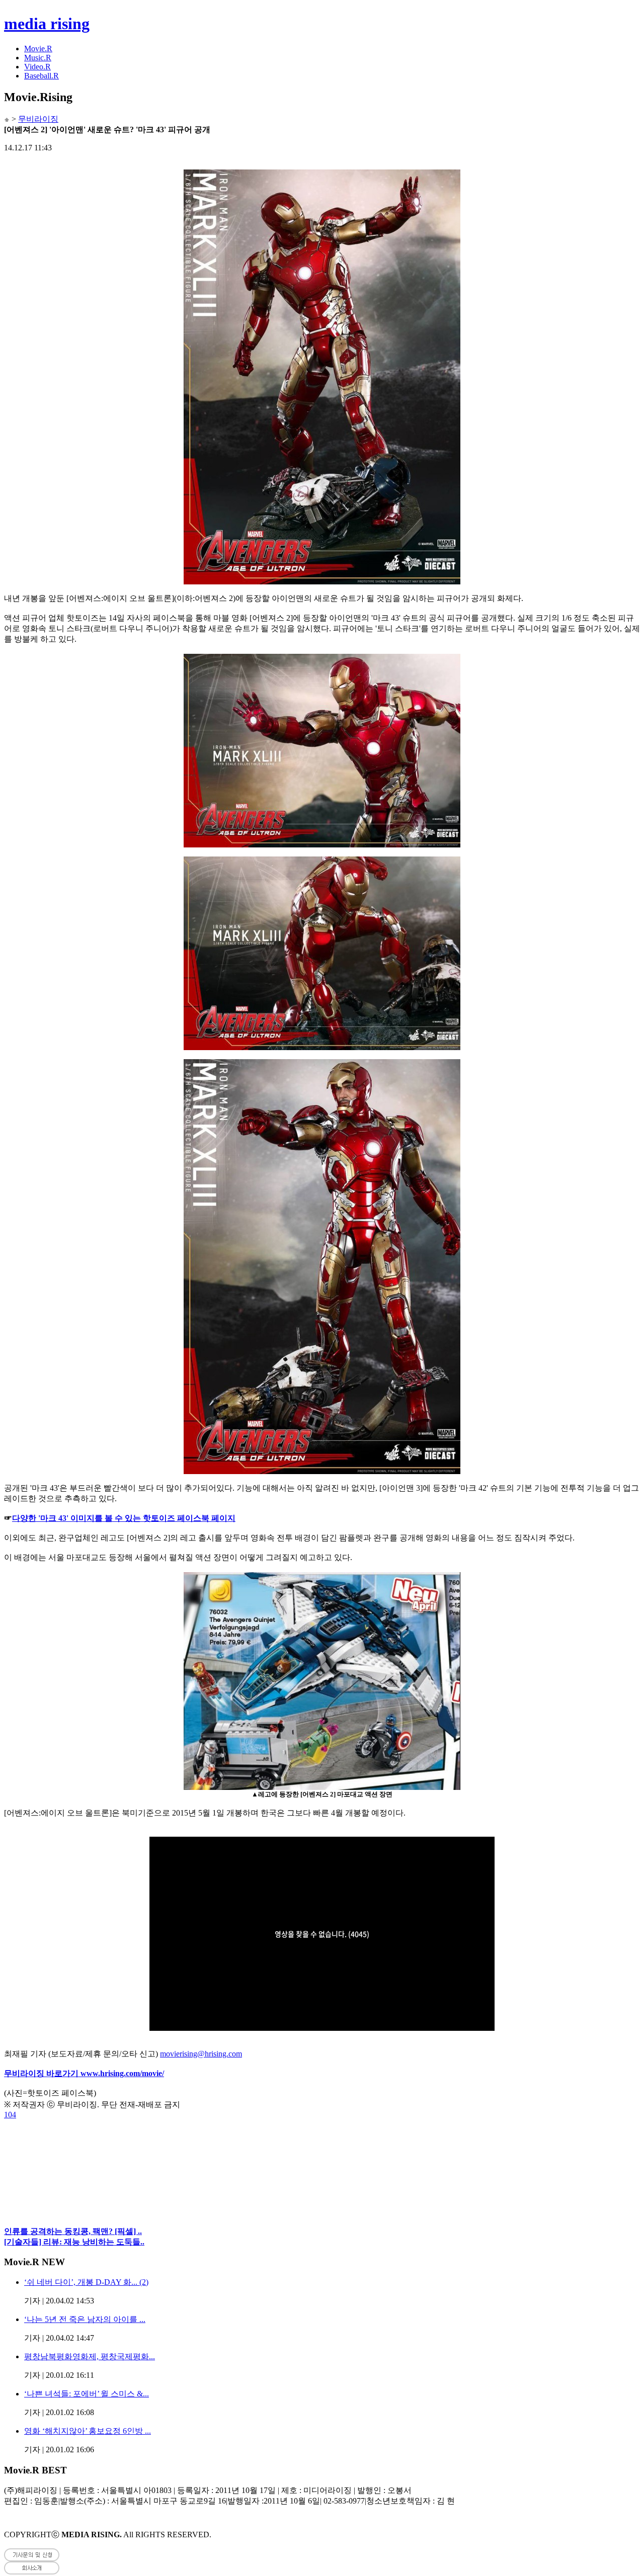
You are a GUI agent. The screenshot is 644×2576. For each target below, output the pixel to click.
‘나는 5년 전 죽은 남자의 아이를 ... (85, 2319)
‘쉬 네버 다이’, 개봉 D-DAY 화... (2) (86, 2282)
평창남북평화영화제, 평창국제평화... (90, 2356)
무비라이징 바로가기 (42, 2073)
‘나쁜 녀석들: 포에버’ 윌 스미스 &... (87, 2394)
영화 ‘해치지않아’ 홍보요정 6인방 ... (88, 2431)
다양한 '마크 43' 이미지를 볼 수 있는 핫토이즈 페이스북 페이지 (124, 1518)
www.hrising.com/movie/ (122, 2073)
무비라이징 (38, 119)
